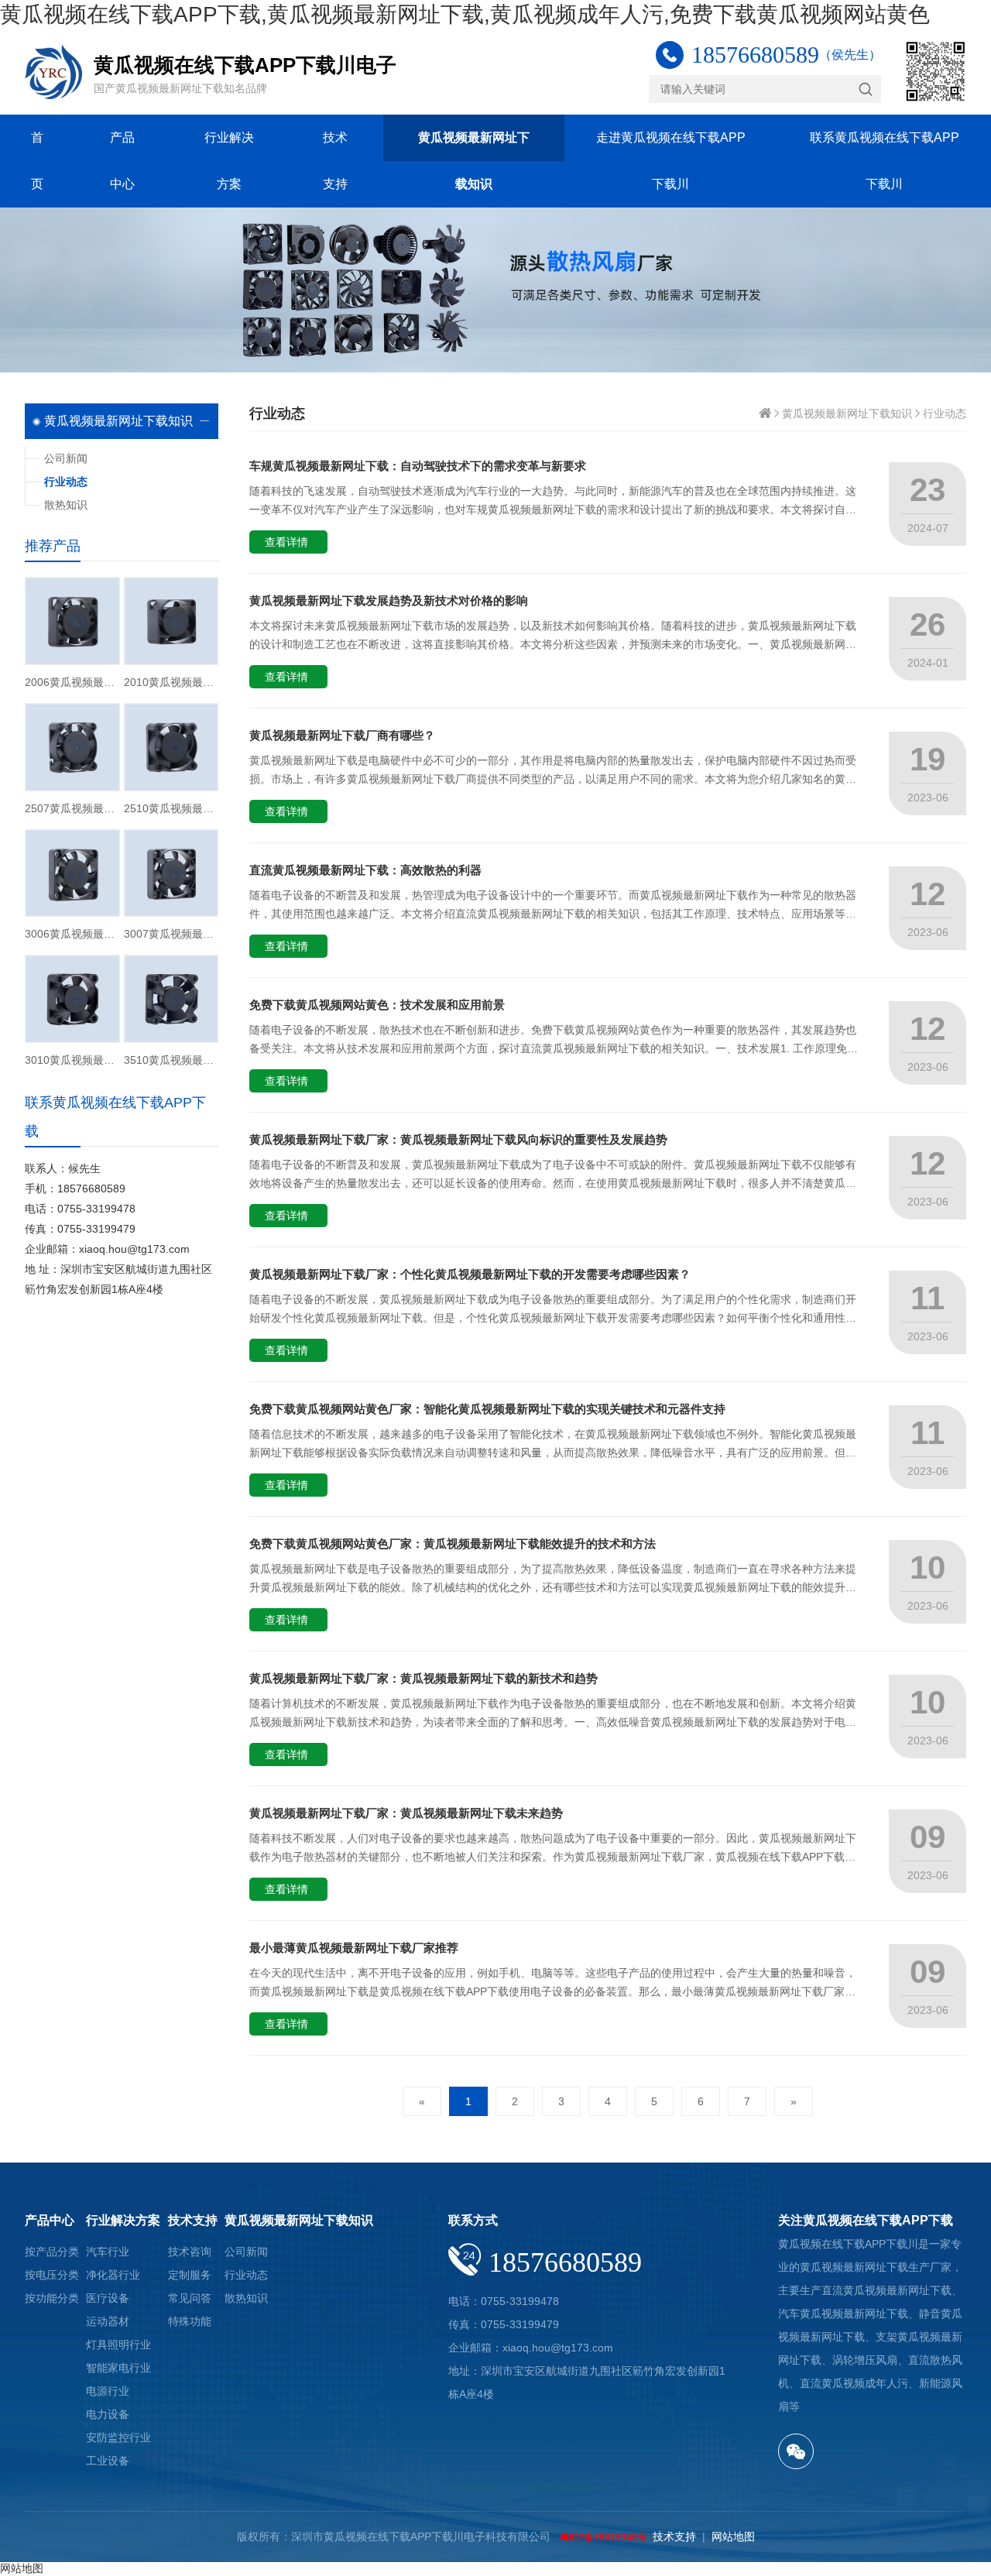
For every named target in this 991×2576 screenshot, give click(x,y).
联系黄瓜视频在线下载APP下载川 (885, 161)
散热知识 (66, 505)
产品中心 (122, 161)
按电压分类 (52, 2275)
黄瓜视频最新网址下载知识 (474, 161)
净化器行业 (113, 2275)
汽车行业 (108, 2252)
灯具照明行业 (118, 2344)
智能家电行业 (118, 2368)
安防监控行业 (118, 2437)
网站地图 (733, 2537)
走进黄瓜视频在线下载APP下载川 (671, 161)
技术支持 (335, 161)
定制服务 (190, 2275)
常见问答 (190, 2298)
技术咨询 (190, 2252)
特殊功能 (190, 2321)
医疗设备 (108, 2298)
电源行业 (108, 2391)
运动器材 (108, 2321)
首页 (37, 161)
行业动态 (945, 413)
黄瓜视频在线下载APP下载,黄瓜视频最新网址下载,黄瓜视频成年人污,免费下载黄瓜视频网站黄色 (465, 14)
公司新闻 (66, 458)
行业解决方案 (229, 161)
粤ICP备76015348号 (603, 2537)
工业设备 (108, 2461)
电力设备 (108, 2414)
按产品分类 (52, 2252)
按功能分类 (52, 2298)
